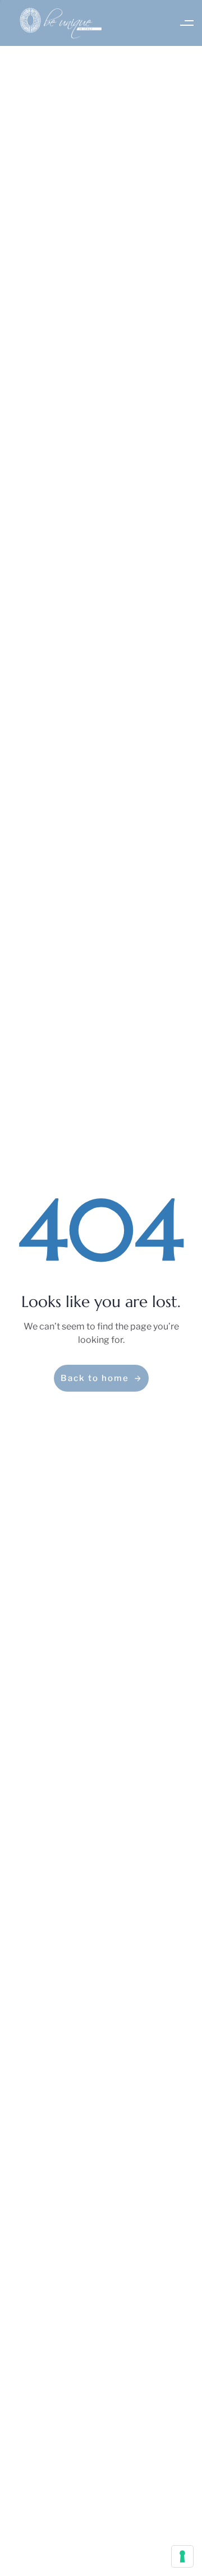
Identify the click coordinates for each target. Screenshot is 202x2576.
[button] (187, 23)
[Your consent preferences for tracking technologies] (182, 2556)
